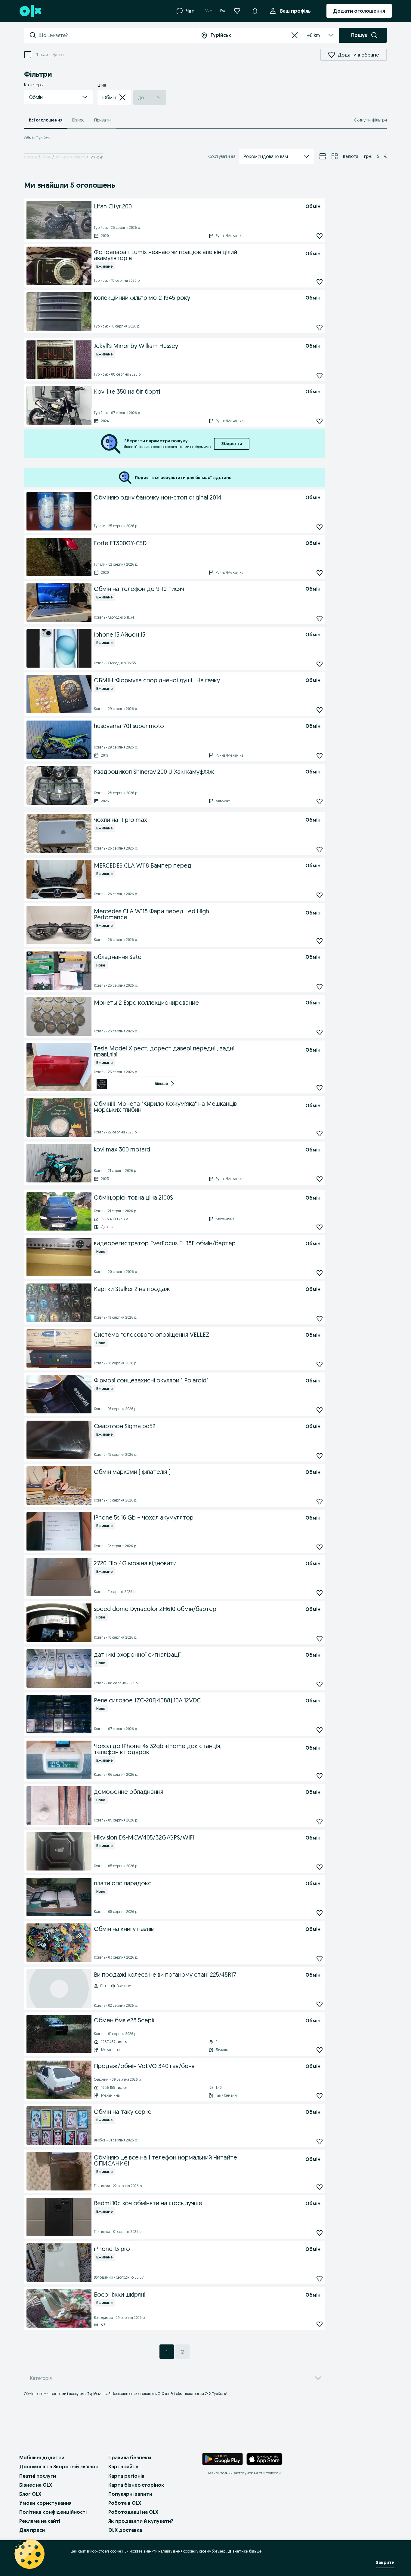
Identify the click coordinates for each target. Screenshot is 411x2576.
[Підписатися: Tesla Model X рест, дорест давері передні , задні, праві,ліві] (320, 1088)
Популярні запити (130, 2494)
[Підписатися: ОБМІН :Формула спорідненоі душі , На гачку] (320, 710)
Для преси (32, 2530)
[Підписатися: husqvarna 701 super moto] (320, 756)
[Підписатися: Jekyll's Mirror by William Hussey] (320, 375)
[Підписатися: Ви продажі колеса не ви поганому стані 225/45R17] (320, 2004)
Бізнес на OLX (36, 2485)
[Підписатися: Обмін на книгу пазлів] (320, 1959)
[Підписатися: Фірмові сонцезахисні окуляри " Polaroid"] (320, 1410)
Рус (223, 11)
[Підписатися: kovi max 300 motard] (320, 1179)
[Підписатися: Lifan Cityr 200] (320, 236)
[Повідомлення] (255, 11)
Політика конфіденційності (53, 2512)
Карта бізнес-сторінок (136, 2485)
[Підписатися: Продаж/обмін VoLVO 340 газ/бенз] (320, 2096)
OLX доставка (125, 2530)
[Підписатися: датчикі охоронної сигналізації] (320, 1685)
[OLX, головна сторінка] (30, 11)
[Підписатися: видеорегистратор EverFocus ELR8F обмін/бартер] (320, 1273)
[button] (58, 97)
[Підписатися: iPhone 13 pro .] (320, 2279)
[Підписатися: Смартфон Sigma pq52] (320, 1456)
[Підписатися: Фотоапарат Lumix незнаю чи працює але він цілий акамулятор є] (320, 282)
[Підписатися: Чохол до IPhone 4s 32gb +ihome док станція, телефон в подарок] (320, 1776)
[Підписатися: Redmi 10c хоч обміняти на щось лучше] (320, 2233)
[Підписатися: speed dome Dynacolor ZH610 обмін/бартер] (320, 1639)
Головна (31, 157)
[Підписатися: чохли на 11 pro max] (320, 849)
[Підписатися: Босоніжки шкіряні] (320, 2324)
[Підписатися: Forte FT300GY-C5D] (320, 573)
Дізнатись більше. (245, 2551)
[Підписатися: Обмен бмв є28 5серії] (320, 2050)
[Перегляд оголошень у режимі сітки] (335, 156)
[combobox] (117, 35)
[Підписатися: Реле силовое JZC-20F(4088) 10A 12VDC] (320, 1730)
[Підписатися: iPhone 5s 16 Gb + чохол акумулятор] (320, 1547)
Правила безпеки (130, 2458)
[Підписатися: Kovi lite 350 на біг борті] (320, 421)
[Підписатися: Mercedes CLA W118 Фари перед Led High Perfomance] (320, 941)
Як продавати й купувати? (141, 2521)
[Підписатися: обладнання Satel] (320, 987)
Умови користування (45, 2503)
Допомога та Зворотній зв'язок (59, 2467)
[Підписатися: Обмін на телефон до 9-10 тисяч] (320, 618)
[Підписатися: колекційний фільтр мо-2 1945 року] (320, 327)
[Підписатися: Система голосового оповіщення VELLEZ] (320, 1365)
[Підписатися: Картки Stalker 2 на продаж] (320, 1319)
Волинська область (70, 157)
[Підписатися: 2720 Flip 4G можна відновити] (320, 1593)
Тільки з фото (50, 55)
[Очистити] (295, 35)
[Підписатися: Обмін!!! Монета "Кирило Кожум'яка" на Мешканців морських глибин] (320, 1134)
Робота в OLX (125, 2503)
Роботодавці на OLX (133, 2512)
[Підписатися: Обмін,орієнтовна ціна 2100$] (320, 1227)
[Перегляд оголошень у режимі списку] (323, 156)
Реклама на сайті (40, 2521)
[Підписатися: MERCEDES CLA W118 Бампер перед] (320, 895)
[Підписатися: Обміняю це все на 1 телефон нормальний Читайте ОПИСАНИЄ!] (320, 2187)
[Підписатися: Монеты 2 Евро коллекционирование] (320, 1032)
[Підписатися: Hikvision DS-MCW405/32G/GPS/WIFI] (320, 1867)
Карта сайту (123, 2467)
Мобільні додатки (42, 2458)
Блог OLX (30, 2494)
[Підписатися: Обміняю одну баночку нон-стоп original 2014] (320, 527)
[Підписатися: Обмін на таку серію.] (320, 2142)
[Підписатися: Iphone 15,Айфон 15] (320, 664)
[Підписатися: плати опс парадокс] (320, 1913)
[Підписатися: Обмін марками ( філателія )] (320, 1502)
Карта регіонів (126, 2476)
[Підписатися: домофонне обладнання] (320, 1822)
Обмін (46, 157)
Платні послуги (38, 2476)
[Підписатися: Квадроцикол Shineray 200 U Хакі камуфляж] (320, 801)
